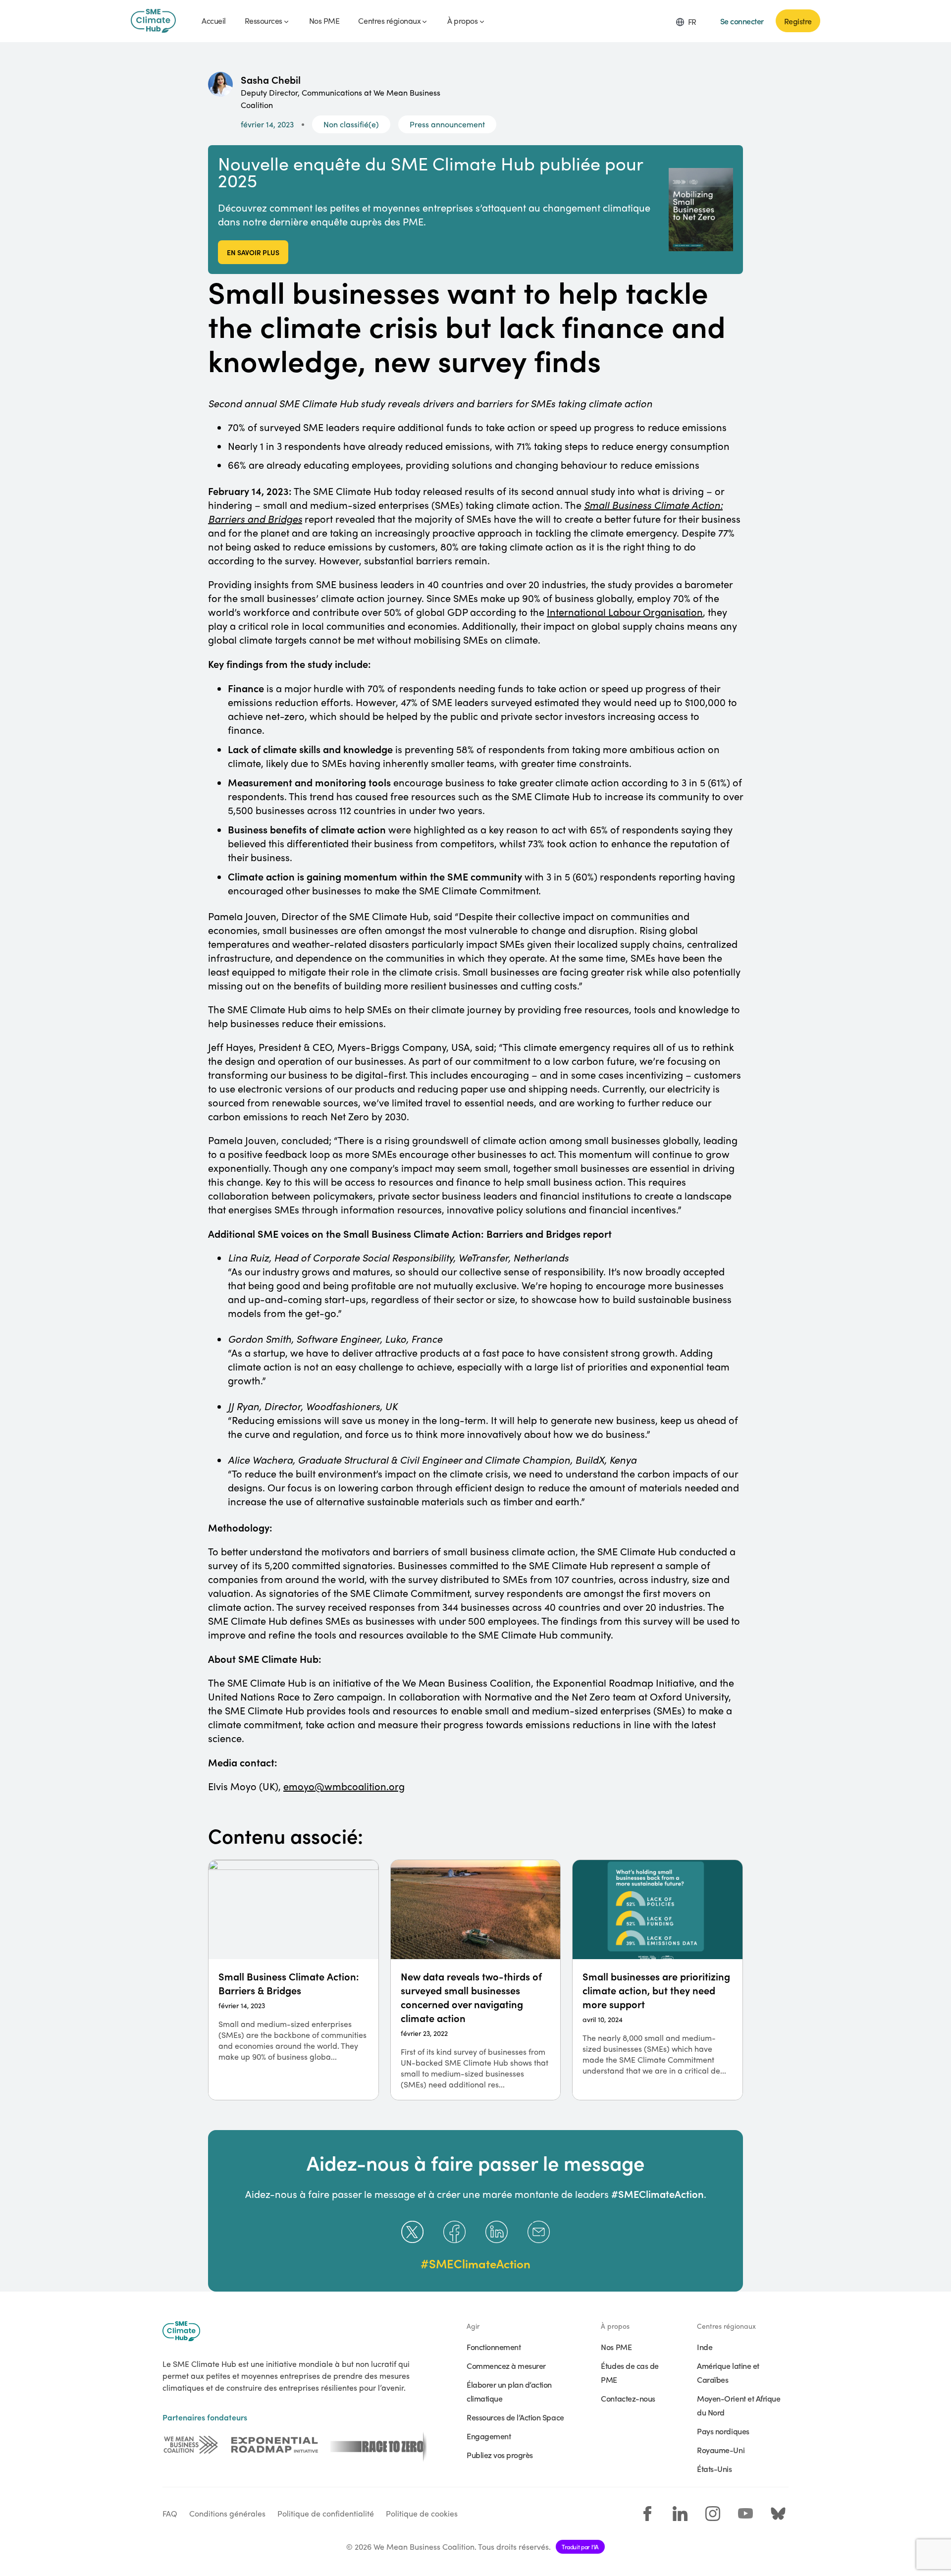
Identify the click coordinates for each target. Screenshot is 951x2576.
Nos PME (616, 2347)
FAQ (170, 2513)
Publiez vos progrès (500, 2455)
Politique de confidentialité (326, 2513)
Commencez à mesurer (506, 2365)
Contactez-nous (628, 2398)
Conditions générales (227, 2513)
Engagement (489, 2436)
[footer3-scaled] (378, 2445)
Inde (705, 2347)
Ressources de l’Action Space (515, 2417)
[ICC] (191, 2445)
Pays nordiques (723, 2431)
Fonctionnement (494, 2347)
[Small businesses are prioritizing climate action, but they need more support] (658, 1980)
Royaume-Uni (721, 2450)
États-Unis (714, 2468)
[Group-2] (275, 2445)
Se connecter (742, 21)
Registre (798, 21)
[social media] (647, 2514)
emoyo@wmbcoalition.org (344, 1786)
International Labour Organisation (625, 612)
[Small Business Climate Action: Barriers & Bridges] (293, 1980)
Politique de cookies (422, 2513)
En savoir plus (253, 252)
